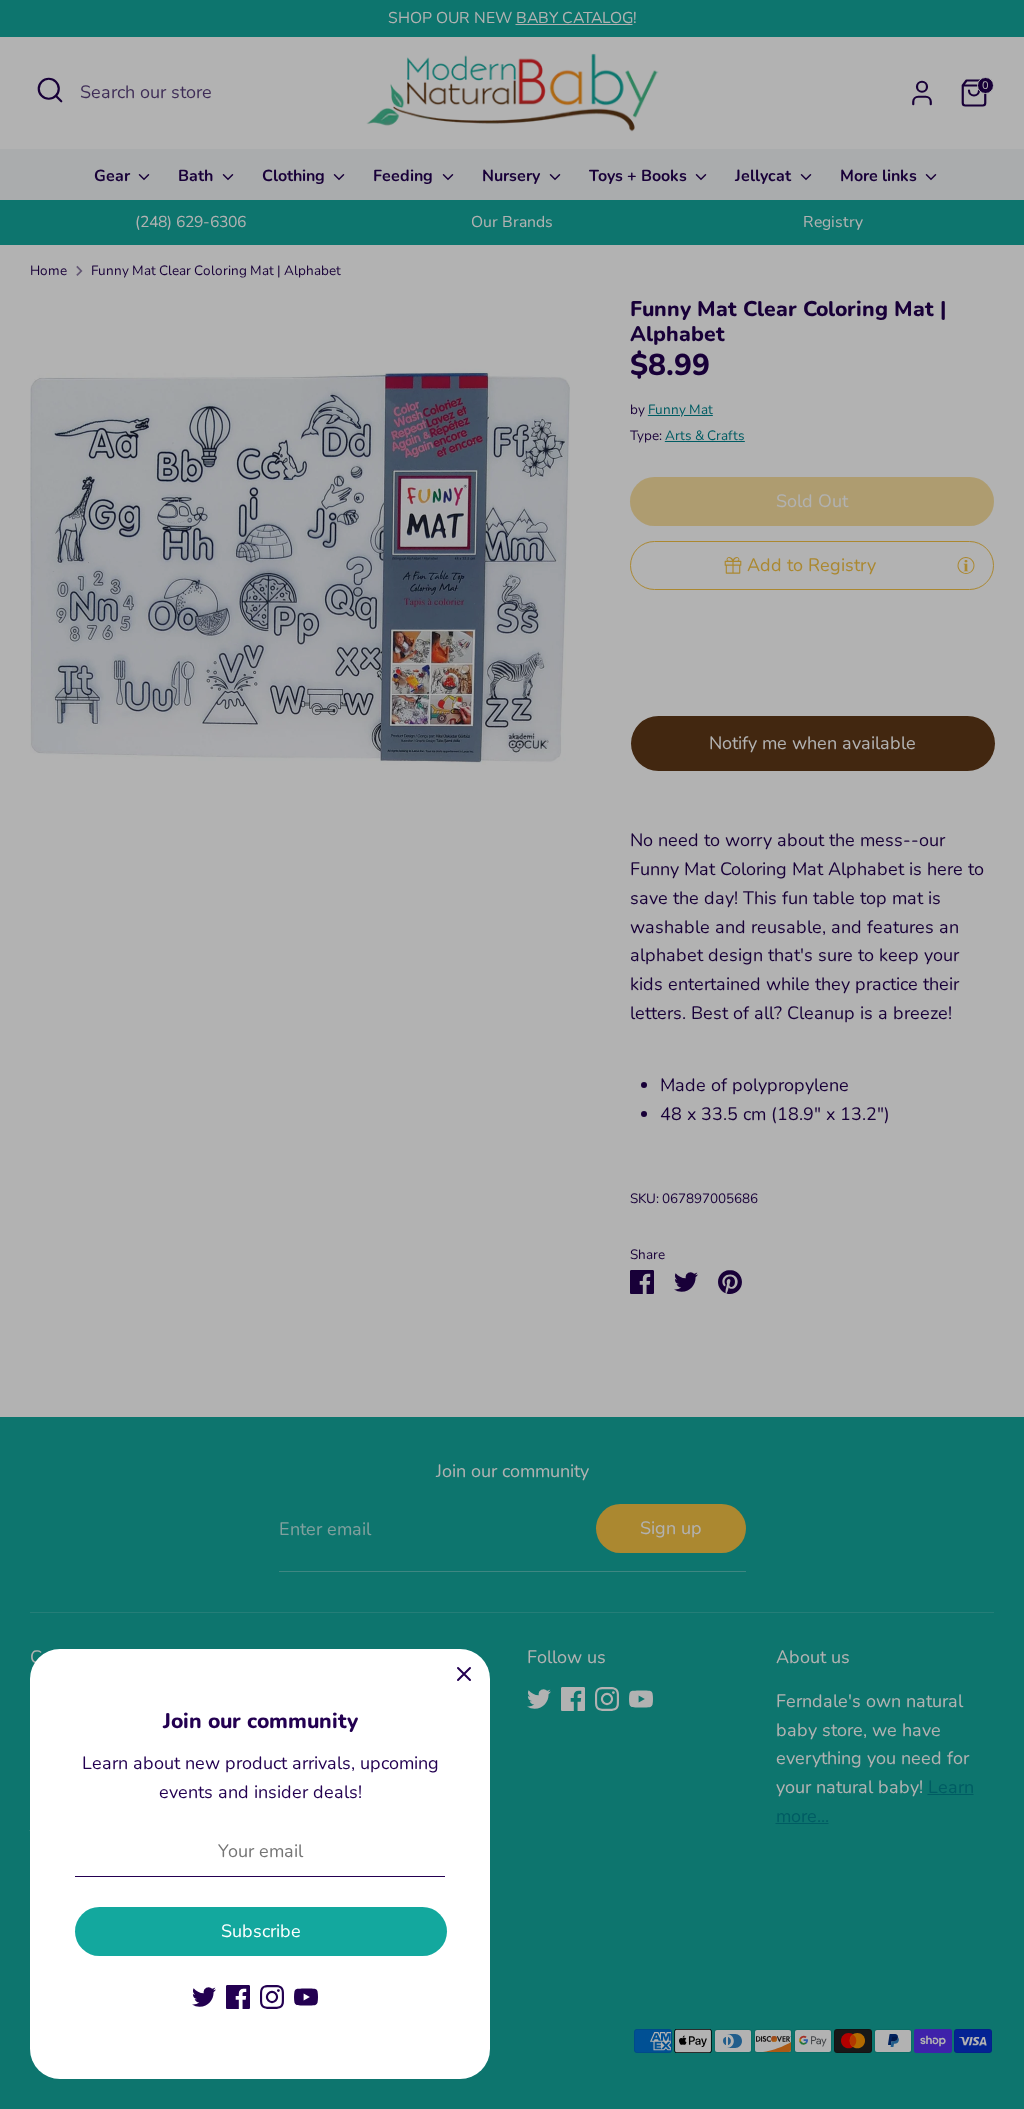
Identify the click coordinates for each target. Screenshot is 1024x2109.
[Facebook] (238, 1997)
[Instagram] (272, 1997)
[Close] (464, 1675)
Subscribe (261, 1931)
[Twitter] (204, 1997)
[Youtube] (306, 1997)
